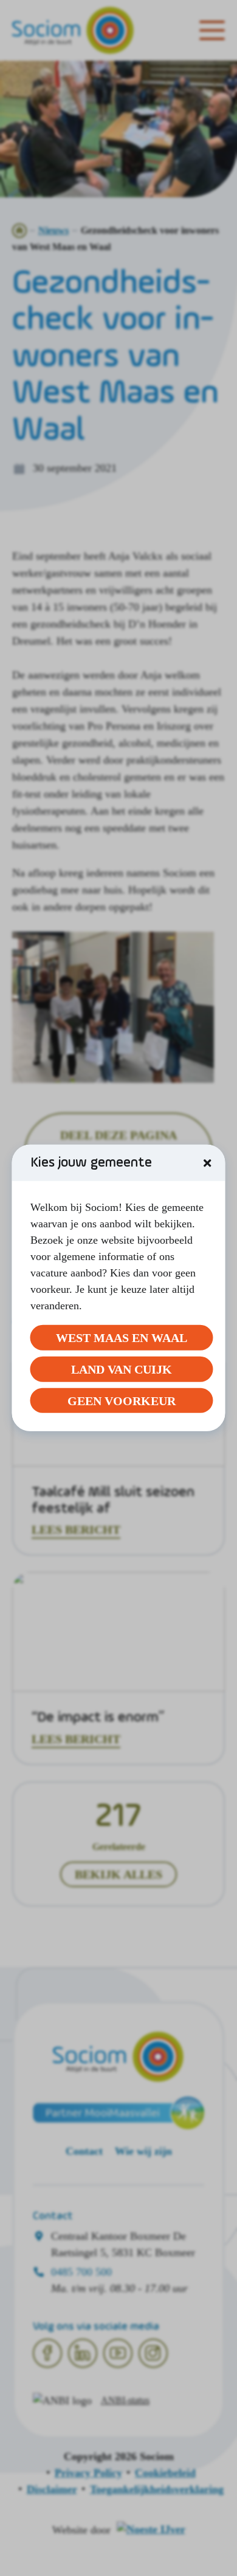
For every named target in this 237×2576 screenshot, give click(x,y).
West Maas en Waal (122, 1338)
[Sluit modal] (207, 1163)
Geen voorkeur (122, 1400)
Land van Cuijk (122, 1369)
